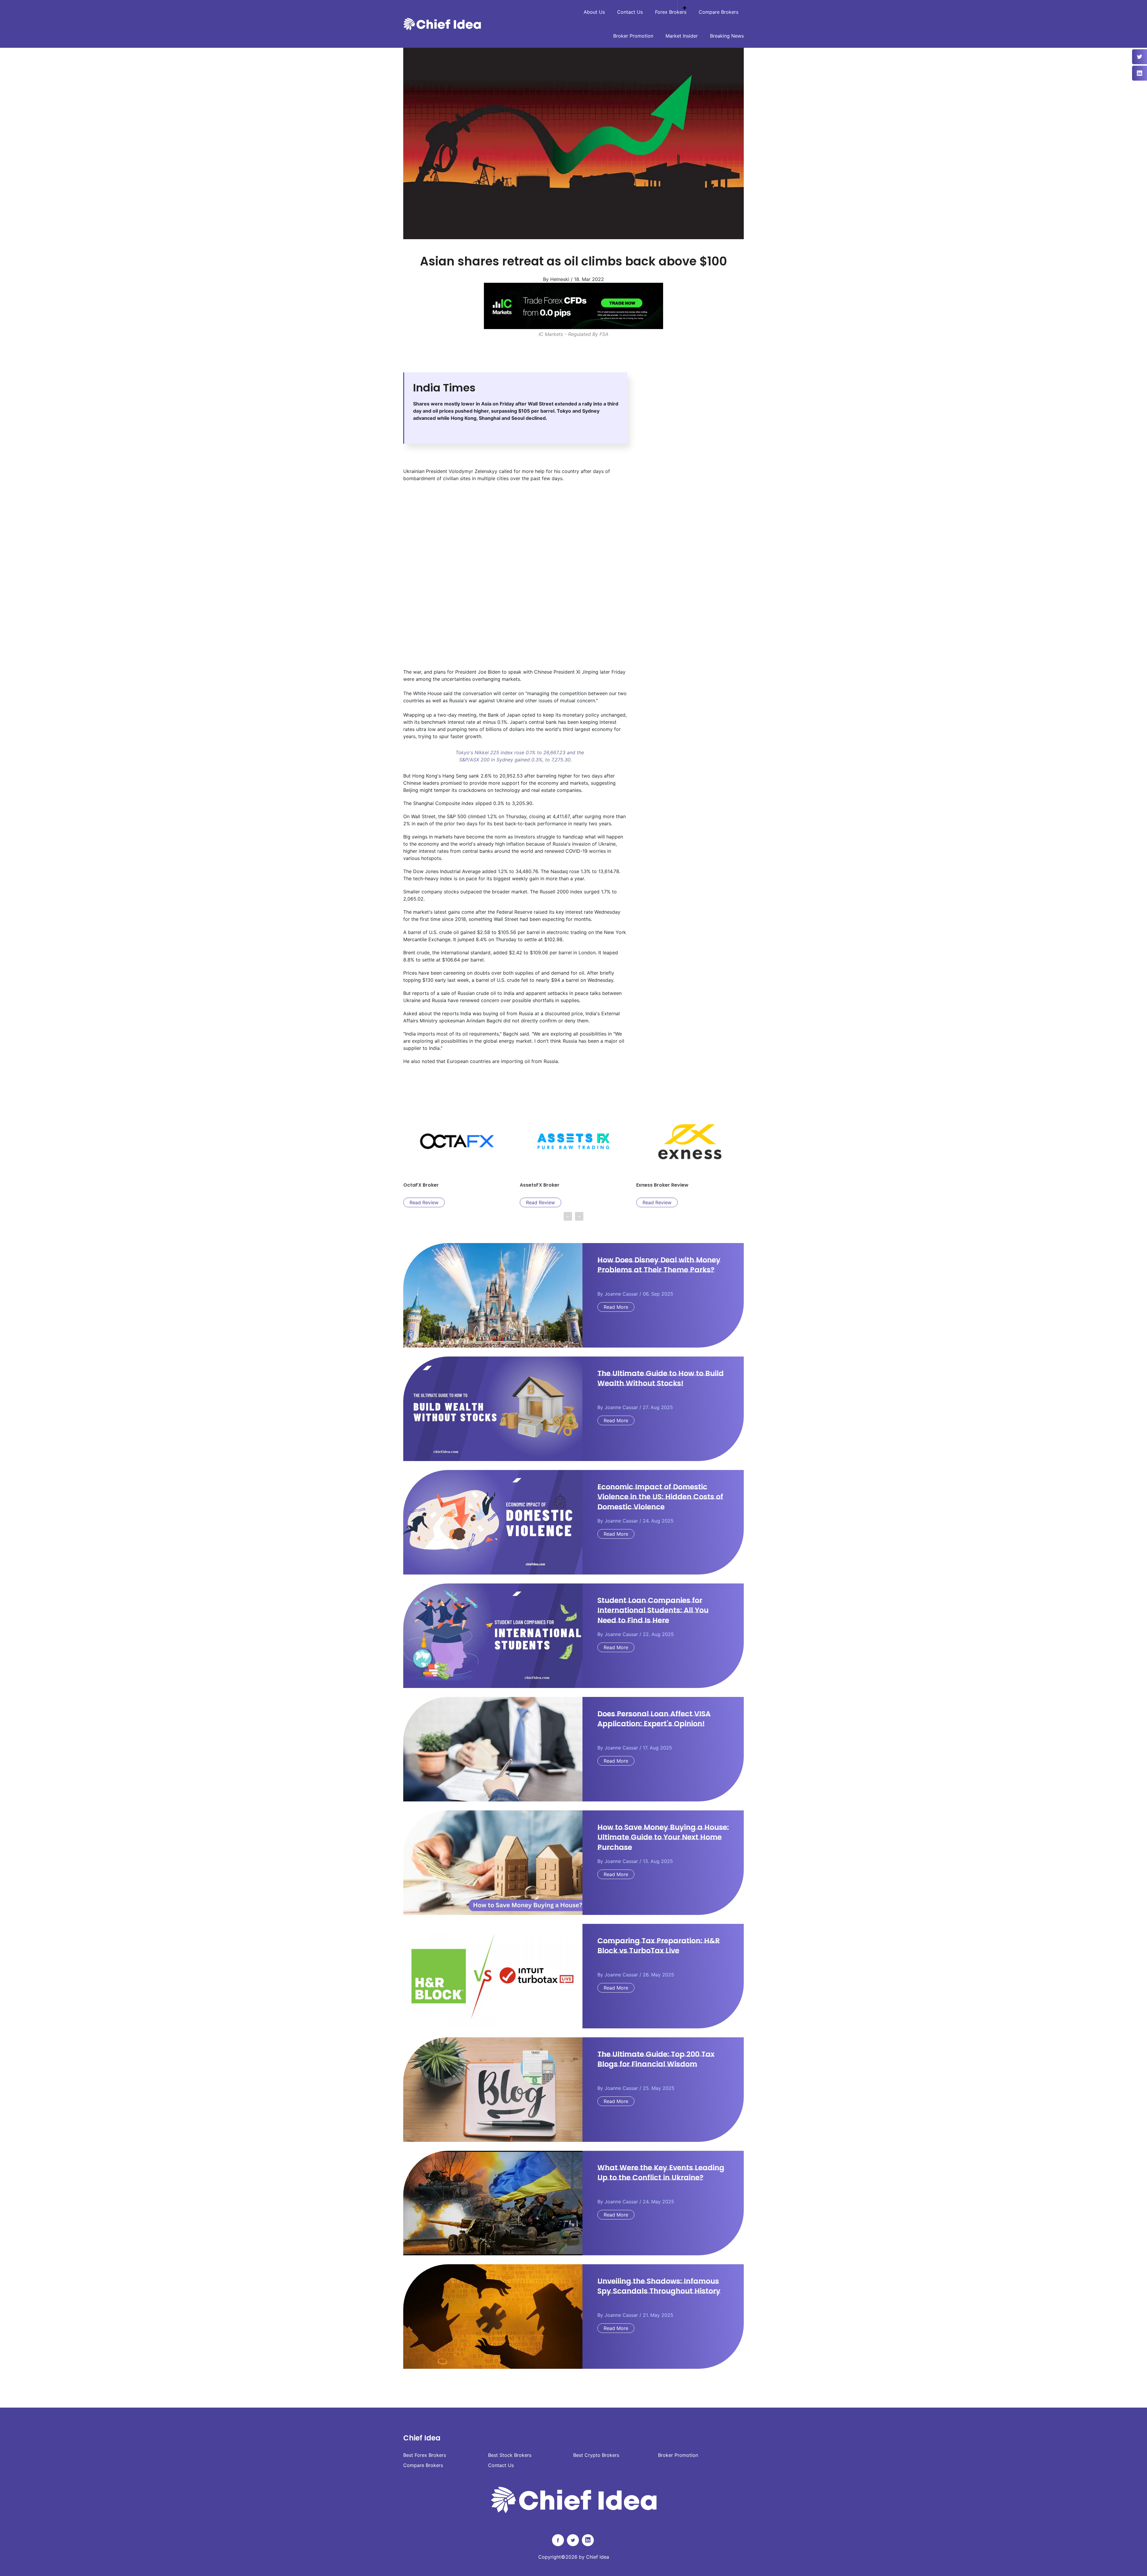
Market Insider (682, 36)
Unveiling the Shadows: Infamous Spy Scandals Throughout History (659, 2286)
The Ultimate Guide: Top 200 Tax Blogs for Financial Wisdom (656, 2059)
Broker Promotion (633, 36)
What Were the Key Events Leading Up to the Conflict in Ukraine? (661, 2173)
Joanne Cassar (621, 1294)
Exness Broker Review (429, 1185)
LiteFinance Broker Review (668, 1185)
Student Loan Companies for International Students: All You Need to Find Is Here (653, 1610)
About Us (594, 12)
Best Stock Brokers (510, 2455)
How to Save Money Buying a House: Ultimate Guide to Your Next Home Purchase (663, 1837)
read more (616, 1307)
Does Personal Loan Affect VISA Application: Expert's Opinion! (654, 1719)
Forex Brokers (671, 12)
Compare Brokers (719, 12)
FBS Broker (533, 1185)
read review (424, 1202)
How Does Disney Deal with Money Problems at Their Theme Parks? (659, 1265)
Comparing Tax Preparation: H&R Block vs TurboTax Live (659, 1946)
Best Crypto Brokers (596, 2455)
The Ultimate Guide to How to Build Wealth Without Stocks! (661, 1378)
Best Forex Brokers (425, 2455)
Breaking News (727, 36)
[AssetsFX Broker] (573, 306)
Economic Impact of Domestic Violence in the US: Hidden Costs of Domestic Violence (660, 1497)
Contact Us (630, 12)
